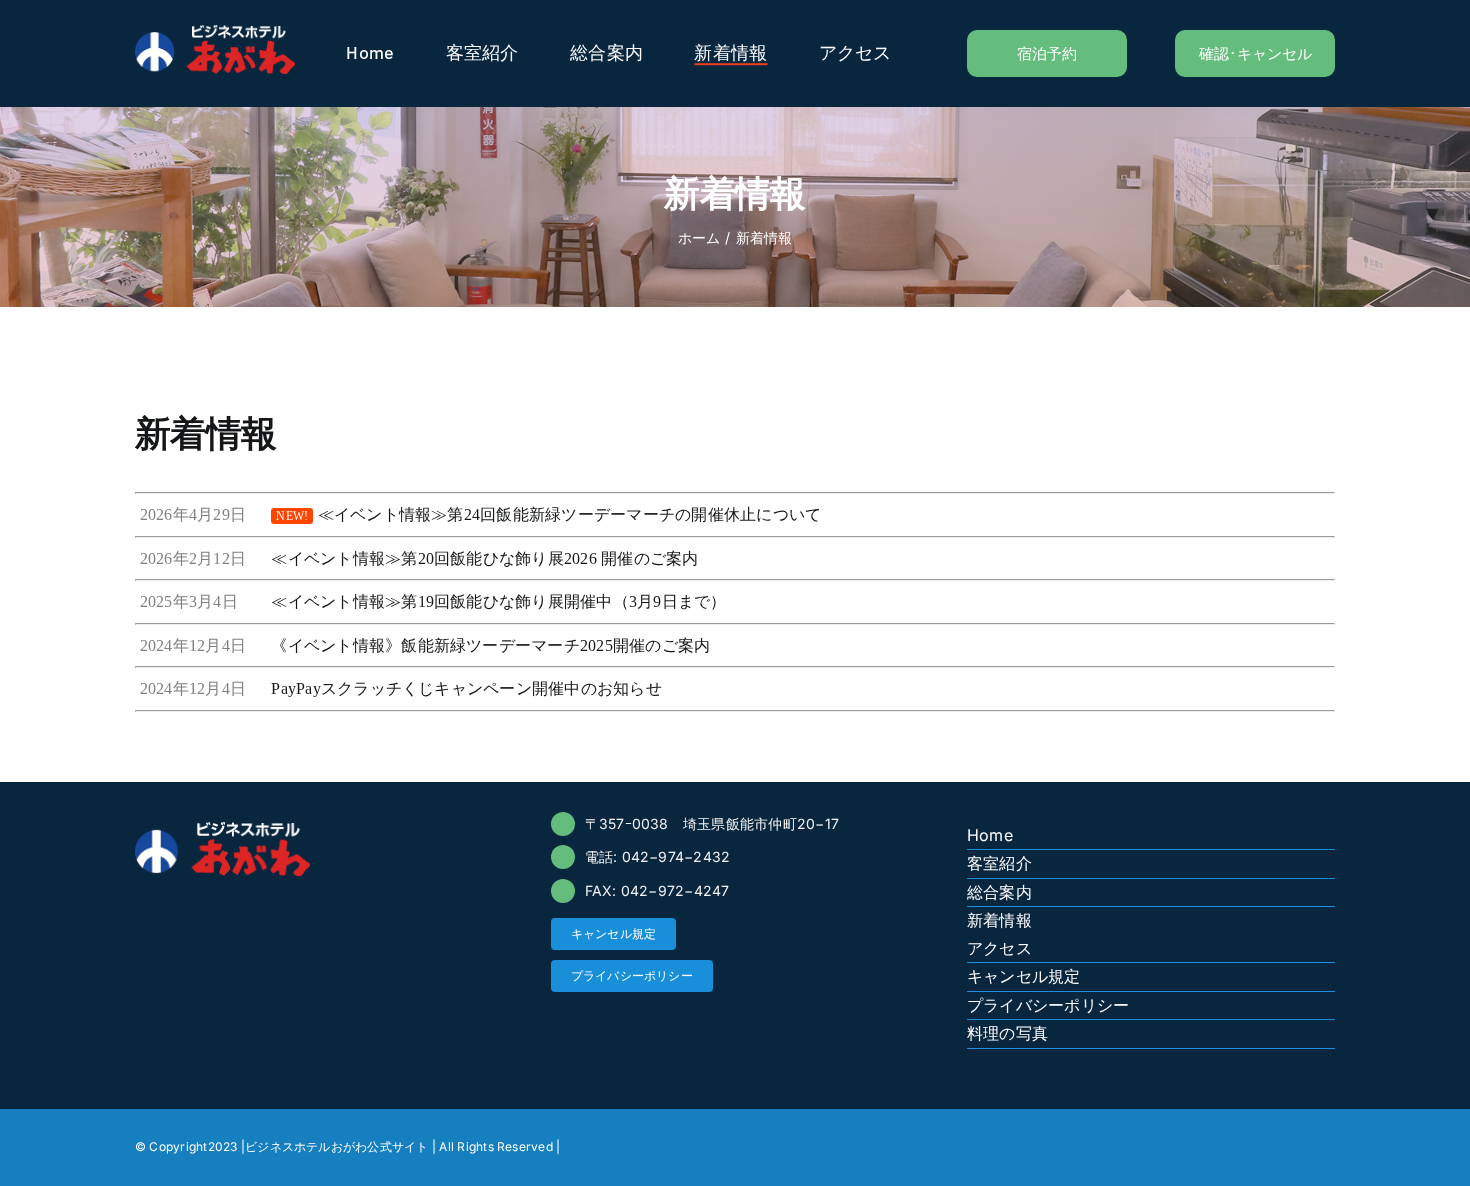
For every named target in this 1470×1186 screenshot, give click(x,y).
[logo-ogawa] (215, 33)
